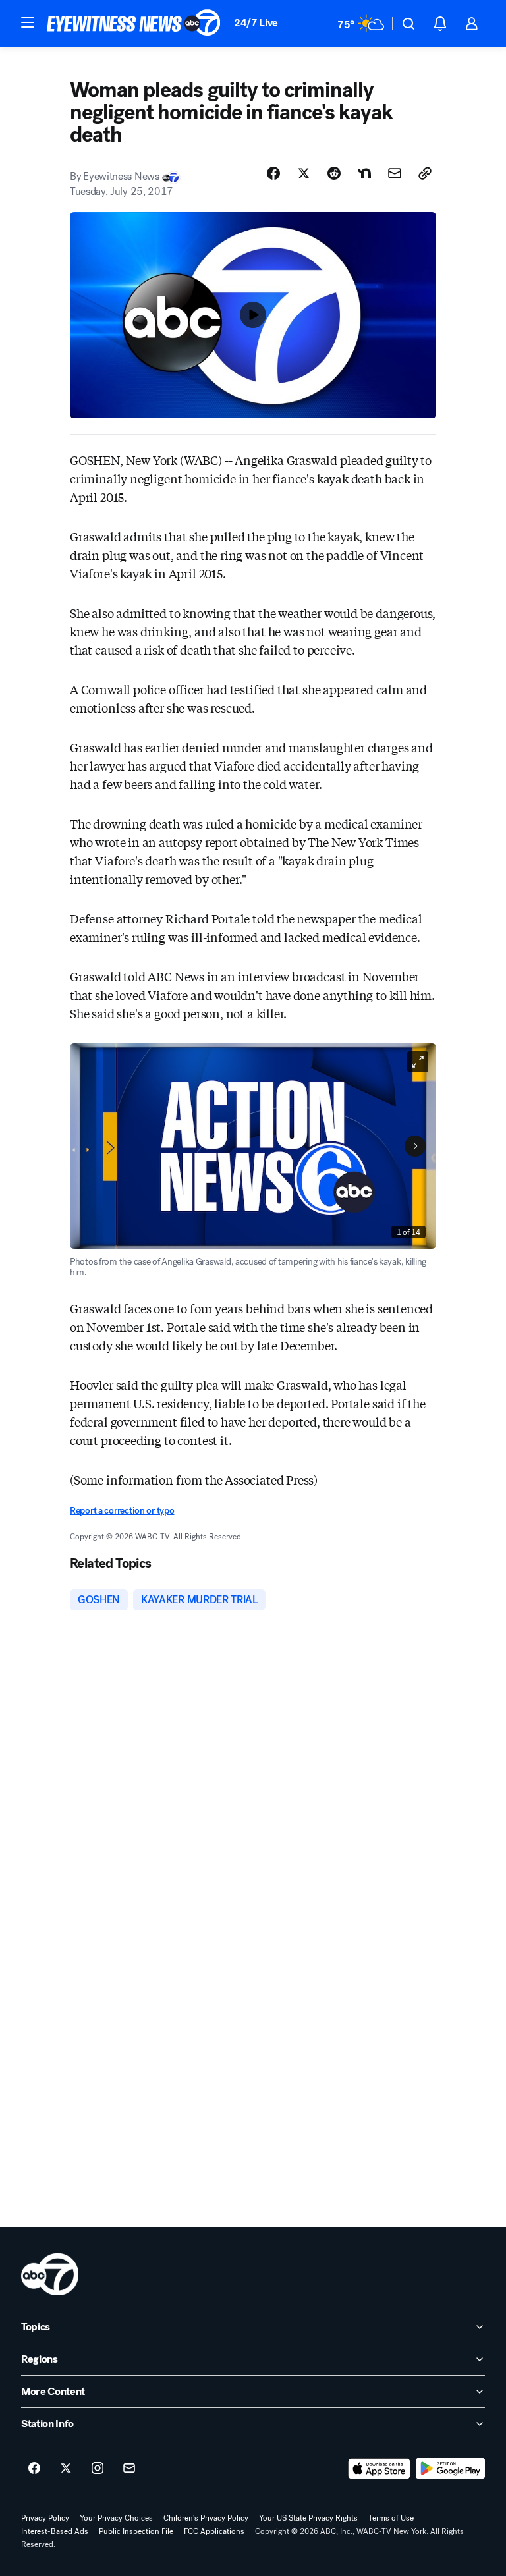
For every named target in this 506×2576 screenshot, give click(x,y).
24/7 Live (256, 23)
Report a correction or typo (122, 1511)
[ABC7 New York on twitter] (66, 2469)
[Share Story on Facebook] (273, 173)
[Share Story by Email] (395, 173)
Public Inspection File (136, 2531)
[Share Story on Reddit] (334, 173)
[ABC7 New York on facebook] (34, 2469)
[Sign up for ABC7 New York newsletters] (129, 2469)
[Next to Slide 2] (415, 1146)
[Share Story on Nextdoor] (364, 173)
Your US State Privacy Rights (308, 2518)
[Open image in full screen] (418, 1062)
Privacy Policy (45, 2518)
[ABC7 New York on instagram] (98, 2469)
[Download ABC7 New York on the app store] (379, 2469)
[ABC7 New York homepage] (134, 24)
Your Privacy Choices (116, 2518)
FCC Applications (214, 2531)
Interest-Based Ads (55, 2531)
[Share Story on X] (304, 173)
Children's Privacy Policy (206, 2518)
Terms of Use (391, 2518)
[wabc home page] (50, 2274)
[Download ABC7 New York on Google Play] (450, 2469)
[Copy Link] (425, 173)
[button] (28, 22)
